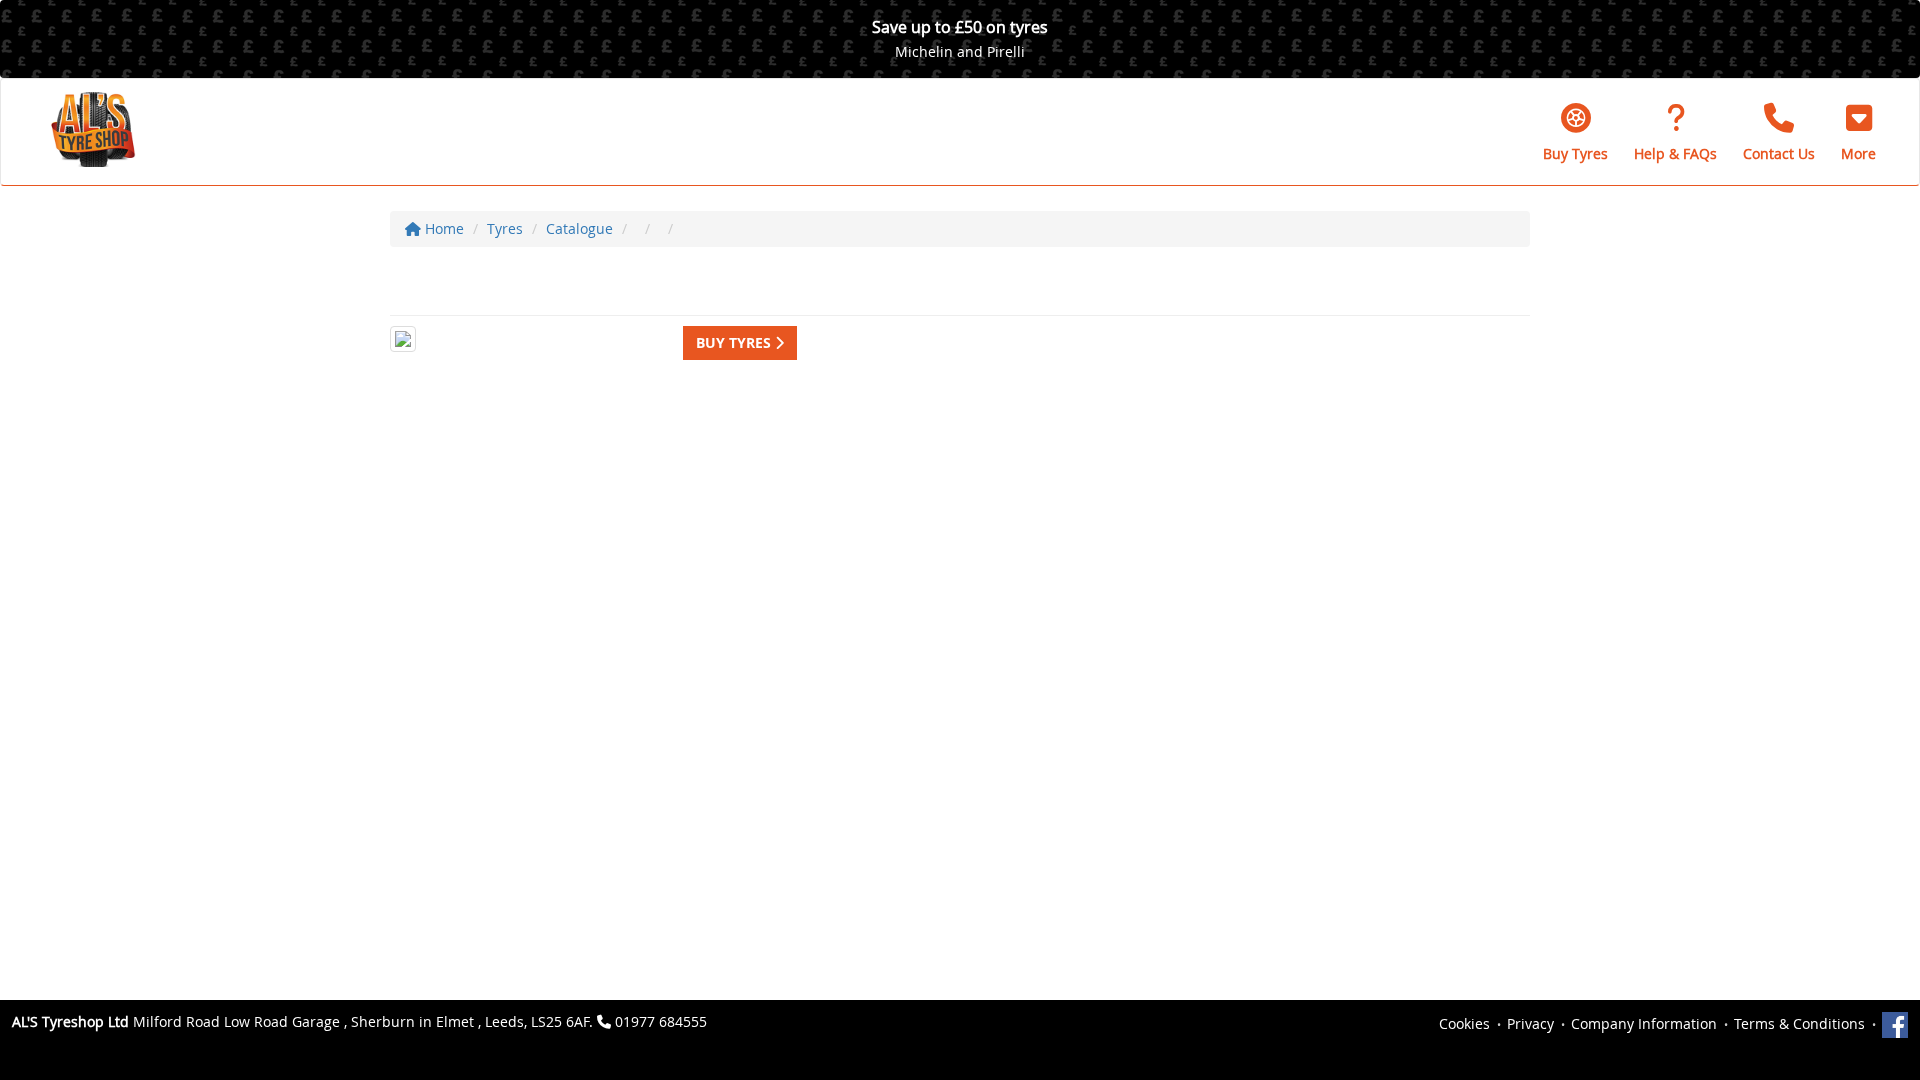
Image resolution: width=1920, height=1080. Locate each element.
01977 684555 (661, 1021)
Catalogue (579, 228)
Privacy (1530, 1023)
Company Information (1644, 1023)
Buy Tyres (735, 342)
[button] (1858, 132)
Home (442, 228)
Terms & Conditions (1799, 1023)
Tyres (505, 228)
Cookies (1464, 1023)
